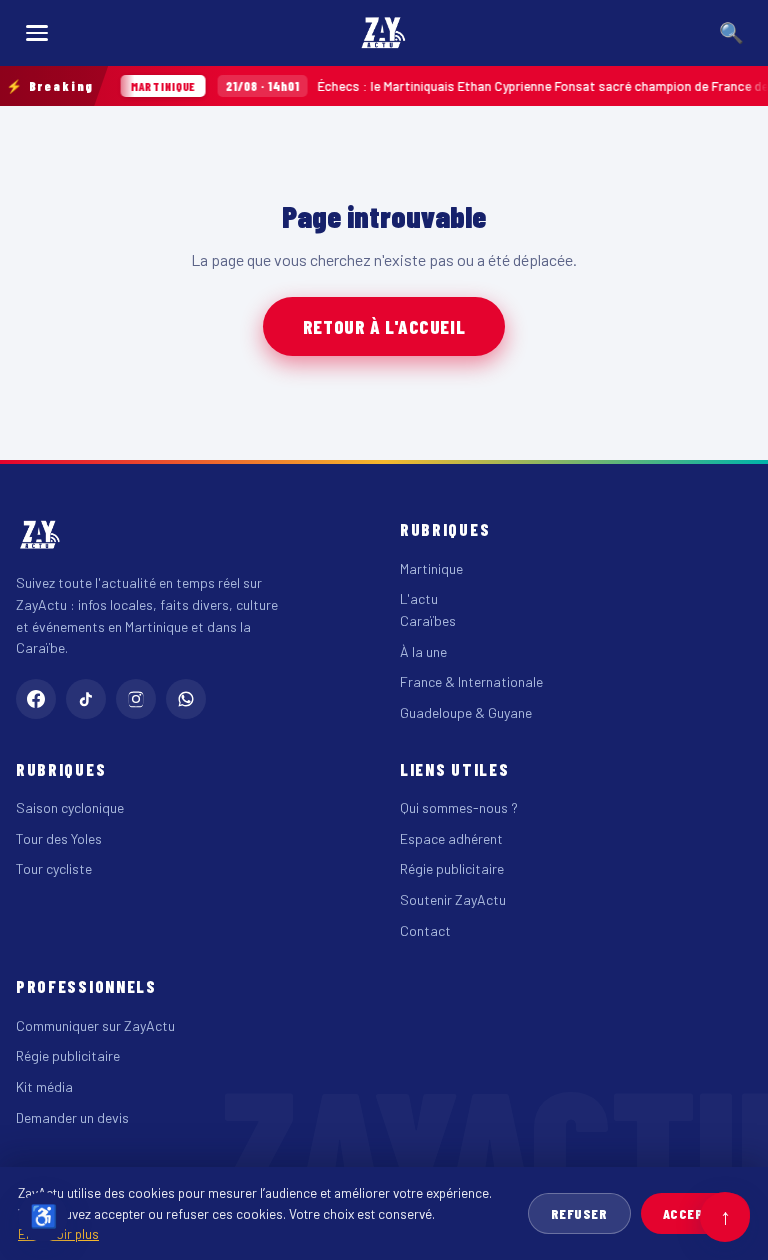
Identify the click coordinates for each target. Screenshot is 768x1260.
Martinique (431, 568)
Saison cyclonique (70, 807)
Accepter (695, 1213)
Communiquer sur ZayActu (95, 1025)
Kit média (44, 1086)
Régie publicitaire (452, 868)
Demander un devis (72, 1117)
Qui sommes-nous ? (459, 807)
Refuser (579, 1213)
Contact (425, 930)
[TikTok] (86, 699)
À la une (423, 651)
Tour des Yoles (59, 838)
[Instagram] (136, 699)
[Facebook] (36, 699)
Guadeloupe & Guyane (466, 712)
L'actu (419, 598)
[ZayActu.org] (384, 33)
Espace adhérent (451, 838)
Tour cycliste (54, 868)
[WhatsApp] (186, 699)
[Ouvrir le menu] (37, 33)
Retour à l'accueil (384, 326)
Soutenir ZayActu (453, 899)
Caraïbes (428, 620)
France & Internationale (471, 681)
